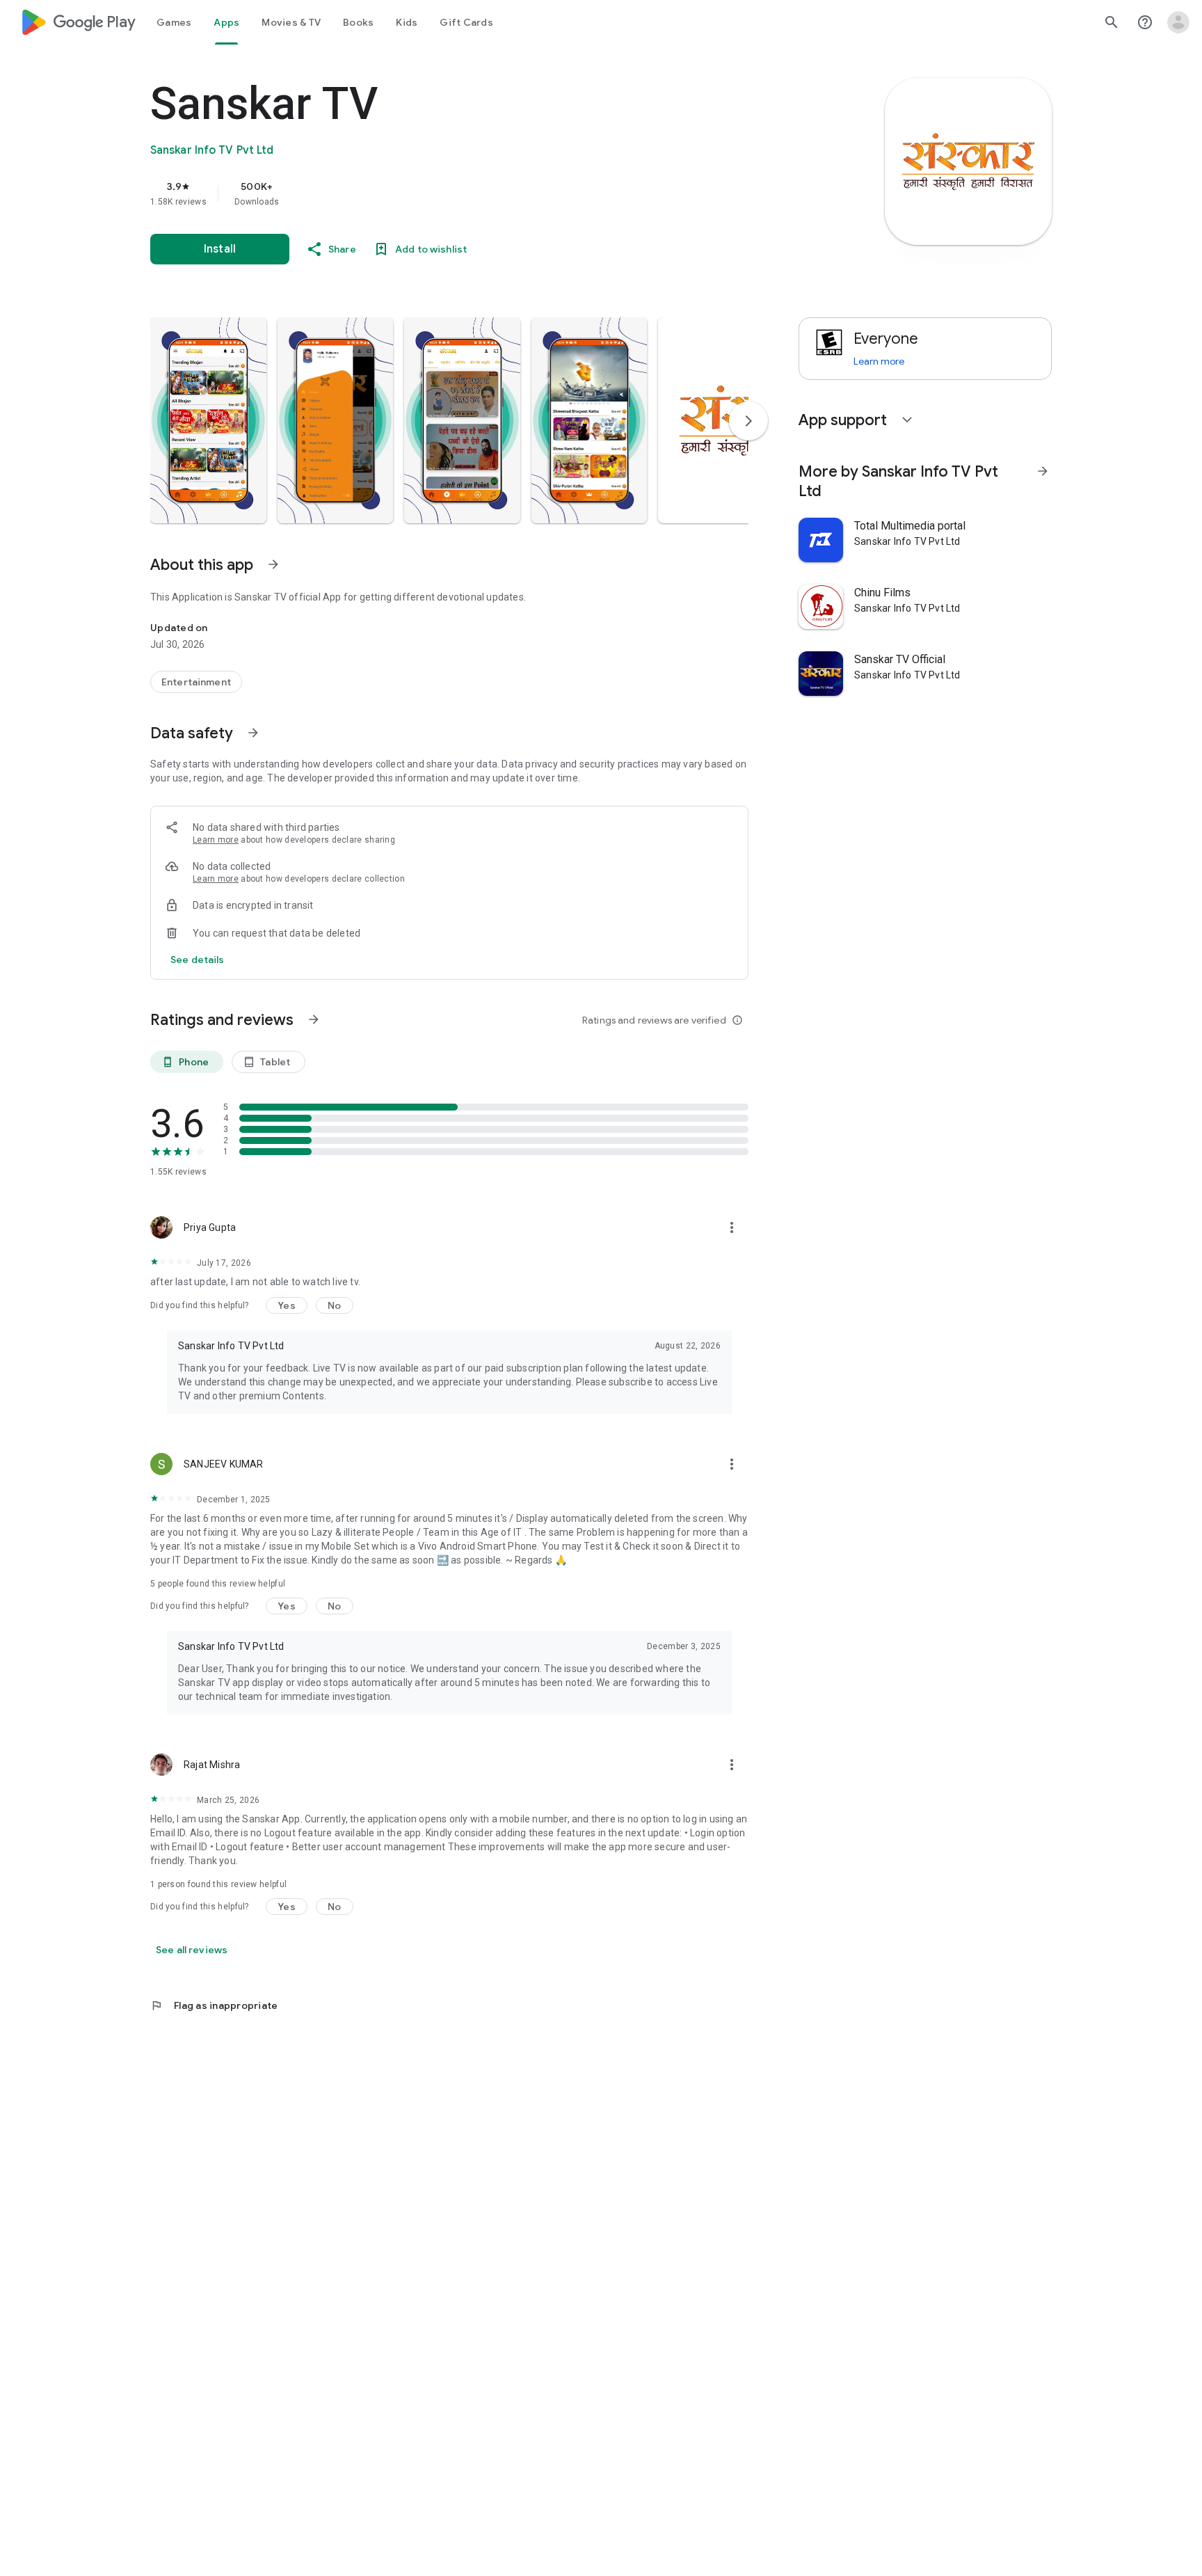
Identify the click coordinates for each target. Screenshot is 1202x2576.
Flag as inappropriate (214, 2005)
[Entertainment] (196, 682)
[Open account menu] (1178, 22)
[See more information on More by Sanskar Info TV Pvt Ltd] (1043, 471)
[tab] (174, 22)
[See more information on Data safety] (253, 733)
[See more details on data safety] (198, 960)
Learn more (216, 840)
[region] (428, 193)
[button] (208, 420)
